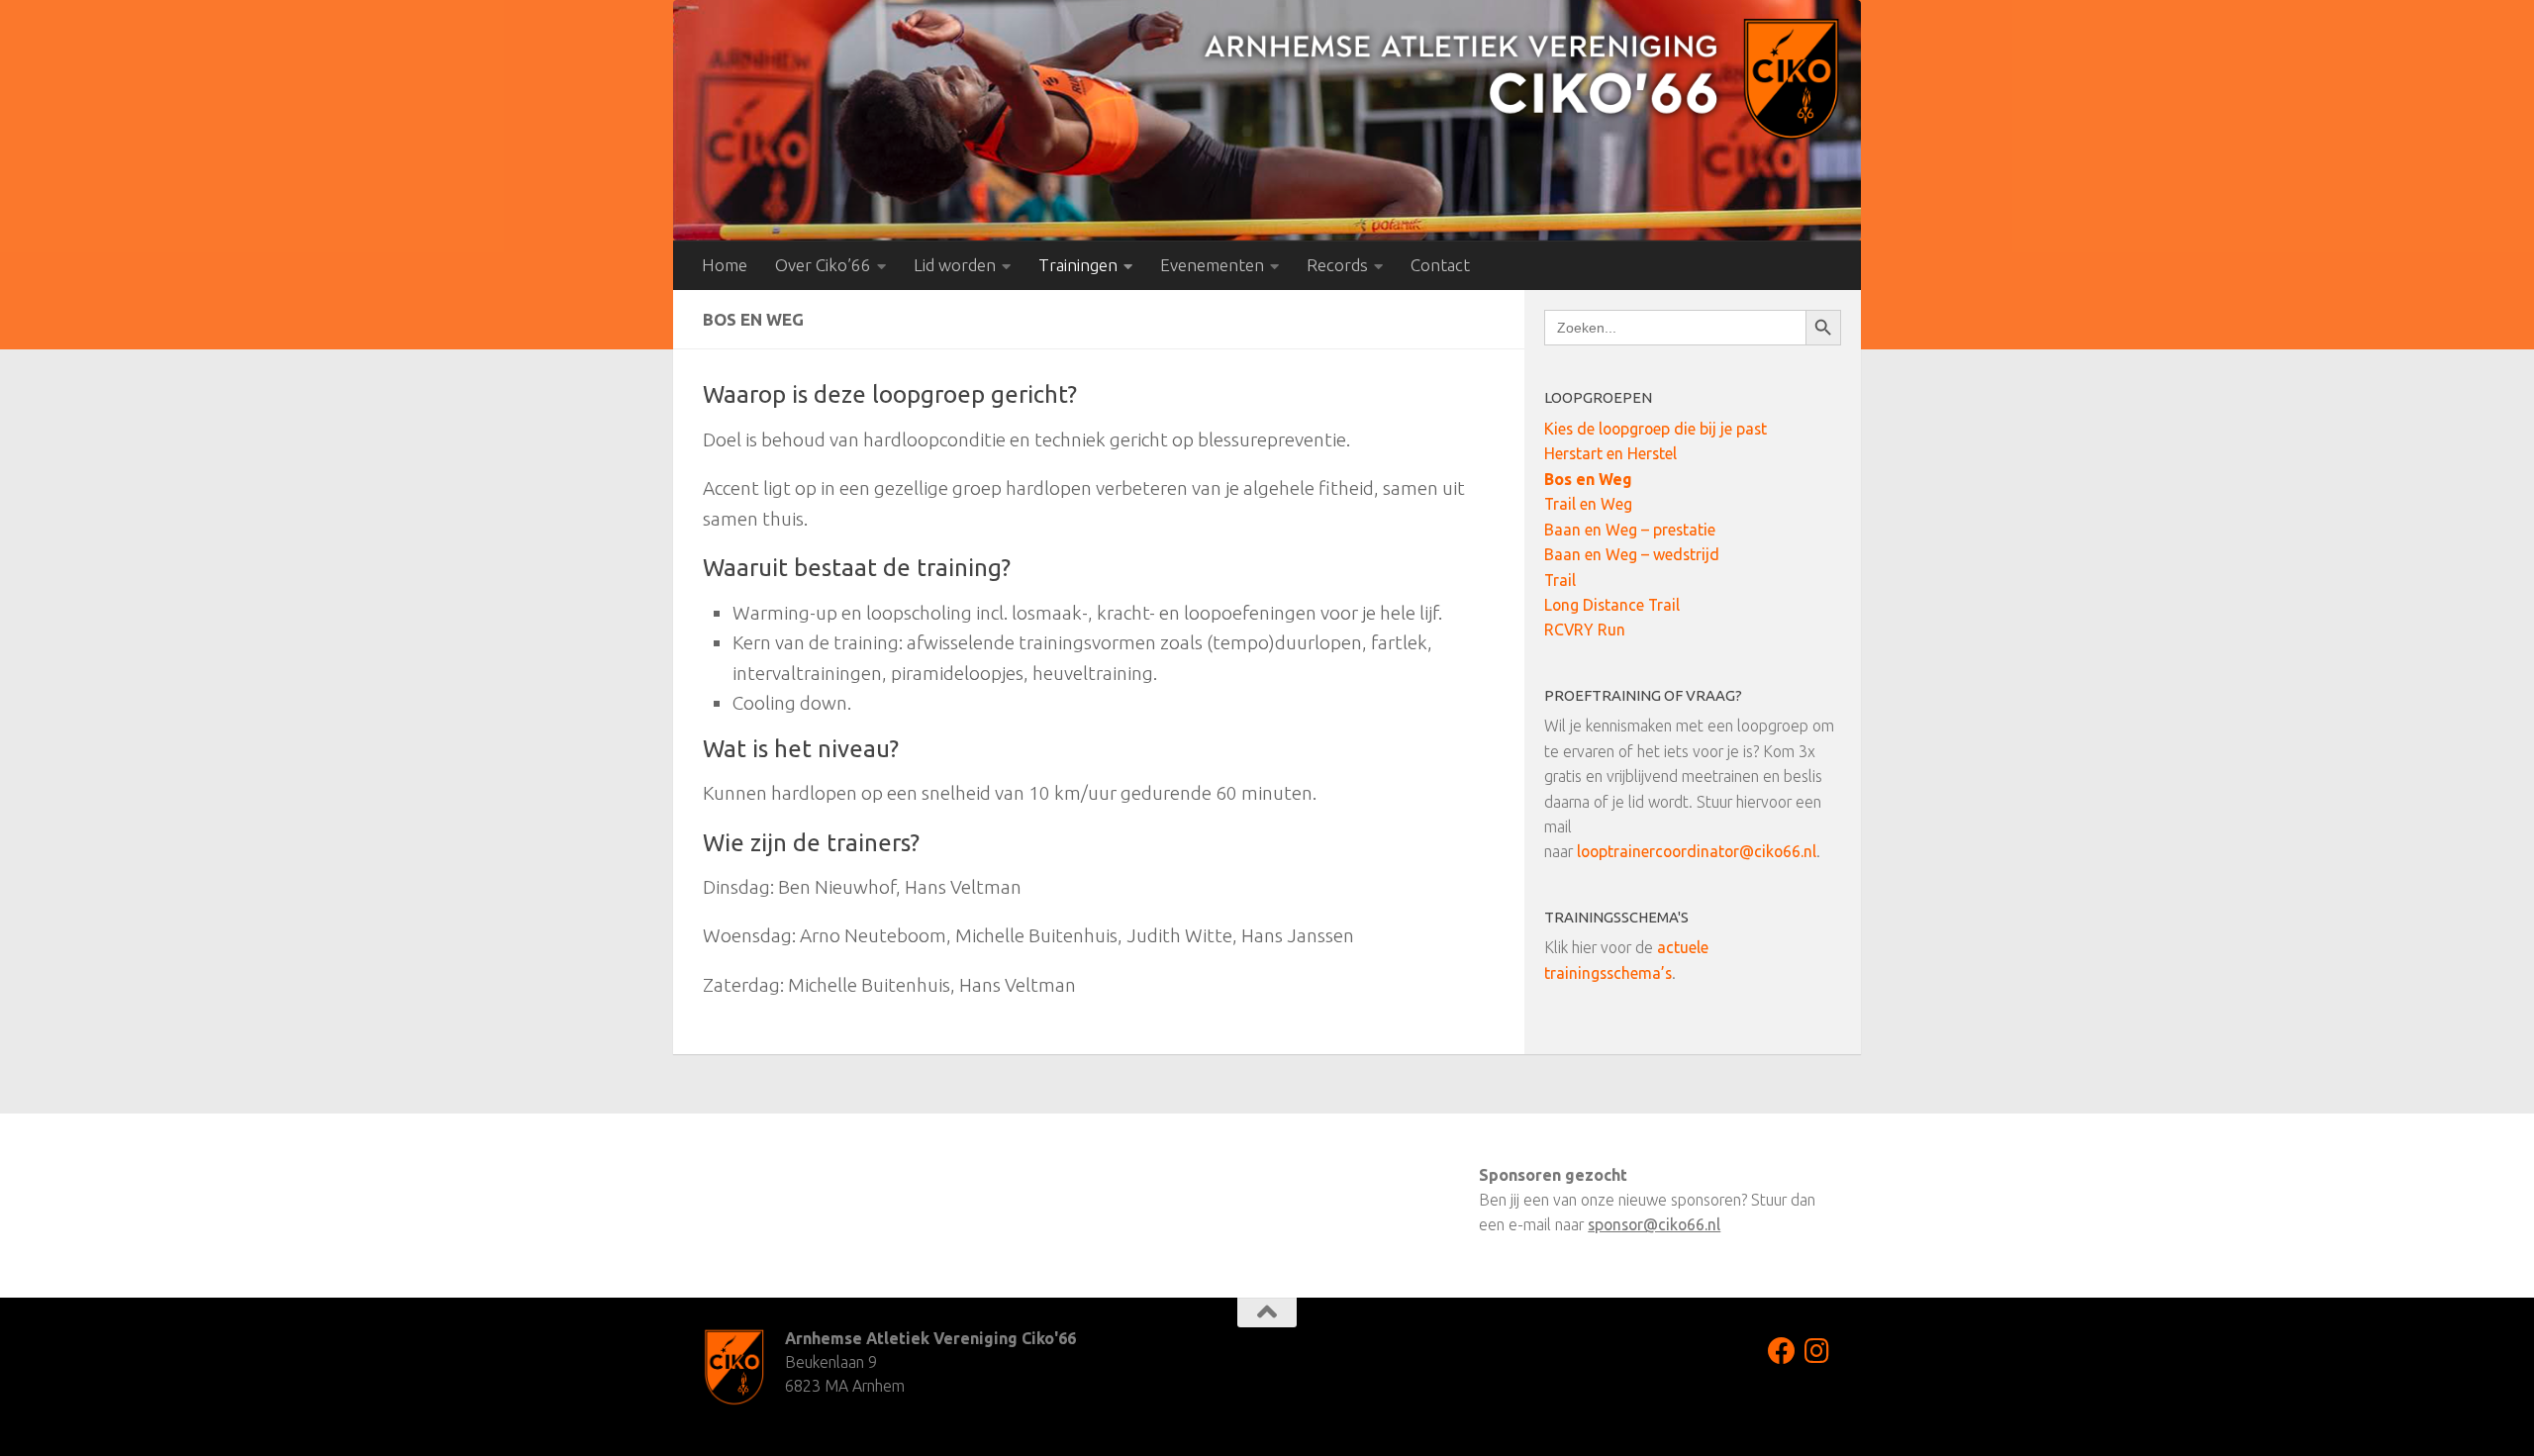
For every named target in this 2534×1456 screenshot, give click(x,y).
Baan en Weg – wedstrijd (1632, 554)
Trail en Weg (1588, 504)
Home (725, 265)
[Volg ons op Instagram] (1817, 1351)
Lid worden (955, 265)
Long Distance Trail (1612, 605)
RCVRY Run (1585, 630)
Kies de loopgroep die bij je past (1656, 429)
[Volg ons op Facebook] (1782, 1351)
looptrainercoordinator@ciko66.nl (1697, 851)
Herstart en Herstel (1610, 453)
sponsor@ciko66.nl (1654, 1224)
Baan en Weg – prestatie (1630, 530)
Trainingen (1078, 265)
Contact (1440, 265)
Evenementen (1212, 265)
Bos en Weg (1588, 479)
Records (1337, 265)
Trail (1560, 580)
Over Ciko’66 (823, 265)
